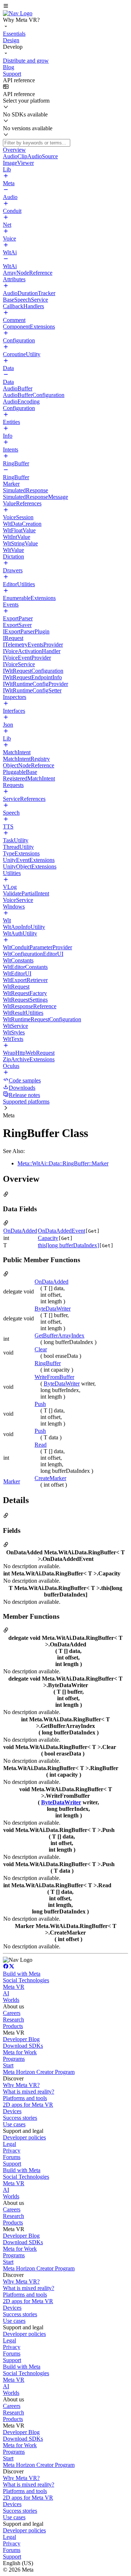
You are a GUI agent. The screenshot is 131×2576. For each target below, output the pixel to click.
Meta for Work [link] (20, 2052)
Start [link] (8, 2065)
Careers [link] (12, 2013)
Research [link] (13, 2020)
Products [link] (13, 2026)
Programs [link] (14, 2059)
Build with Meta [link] (22, 1974)
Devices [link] (12, 2111)
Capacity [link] (48, 1238)
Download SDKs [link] (23, 2046)
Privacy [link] (12, 2150)
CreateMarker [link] (50, 1478)
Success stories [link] (20, 2118)
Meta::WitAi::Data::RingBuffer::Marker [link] (63, 1163)
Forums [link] (12, 2157)
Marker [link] (12, 1481)
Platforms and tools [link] (25, 2098)
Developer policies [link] (24, 2137)
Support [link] (12, 2164)
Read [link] (41, 1445)
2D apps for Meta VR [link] (28, 2105)
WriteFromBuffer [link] (54, 1377)
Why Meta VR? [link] (21, 2085)
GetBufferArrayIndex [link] (59, 1335)
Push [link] (40, 1404)
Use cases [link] (14, 2124)
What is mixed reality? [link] (29, 2092)
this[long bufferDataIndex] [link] (68, 1245)
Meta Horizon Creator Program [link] (39, 2072)
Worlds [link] (11, 2000)
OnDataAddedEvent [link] (61, 1231)
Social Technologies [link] (26, 1980)
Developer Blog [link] (21, 2039)
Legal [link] (9, 2144)
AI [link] (6, 1993)
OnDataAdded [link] (20, 1231)
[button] (65, 7)
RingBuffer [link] (48, 1363)
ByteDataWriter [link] (53, 1309)
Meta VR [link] (14, 1987)
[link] (18, 13)
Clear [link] (41, 1349)
